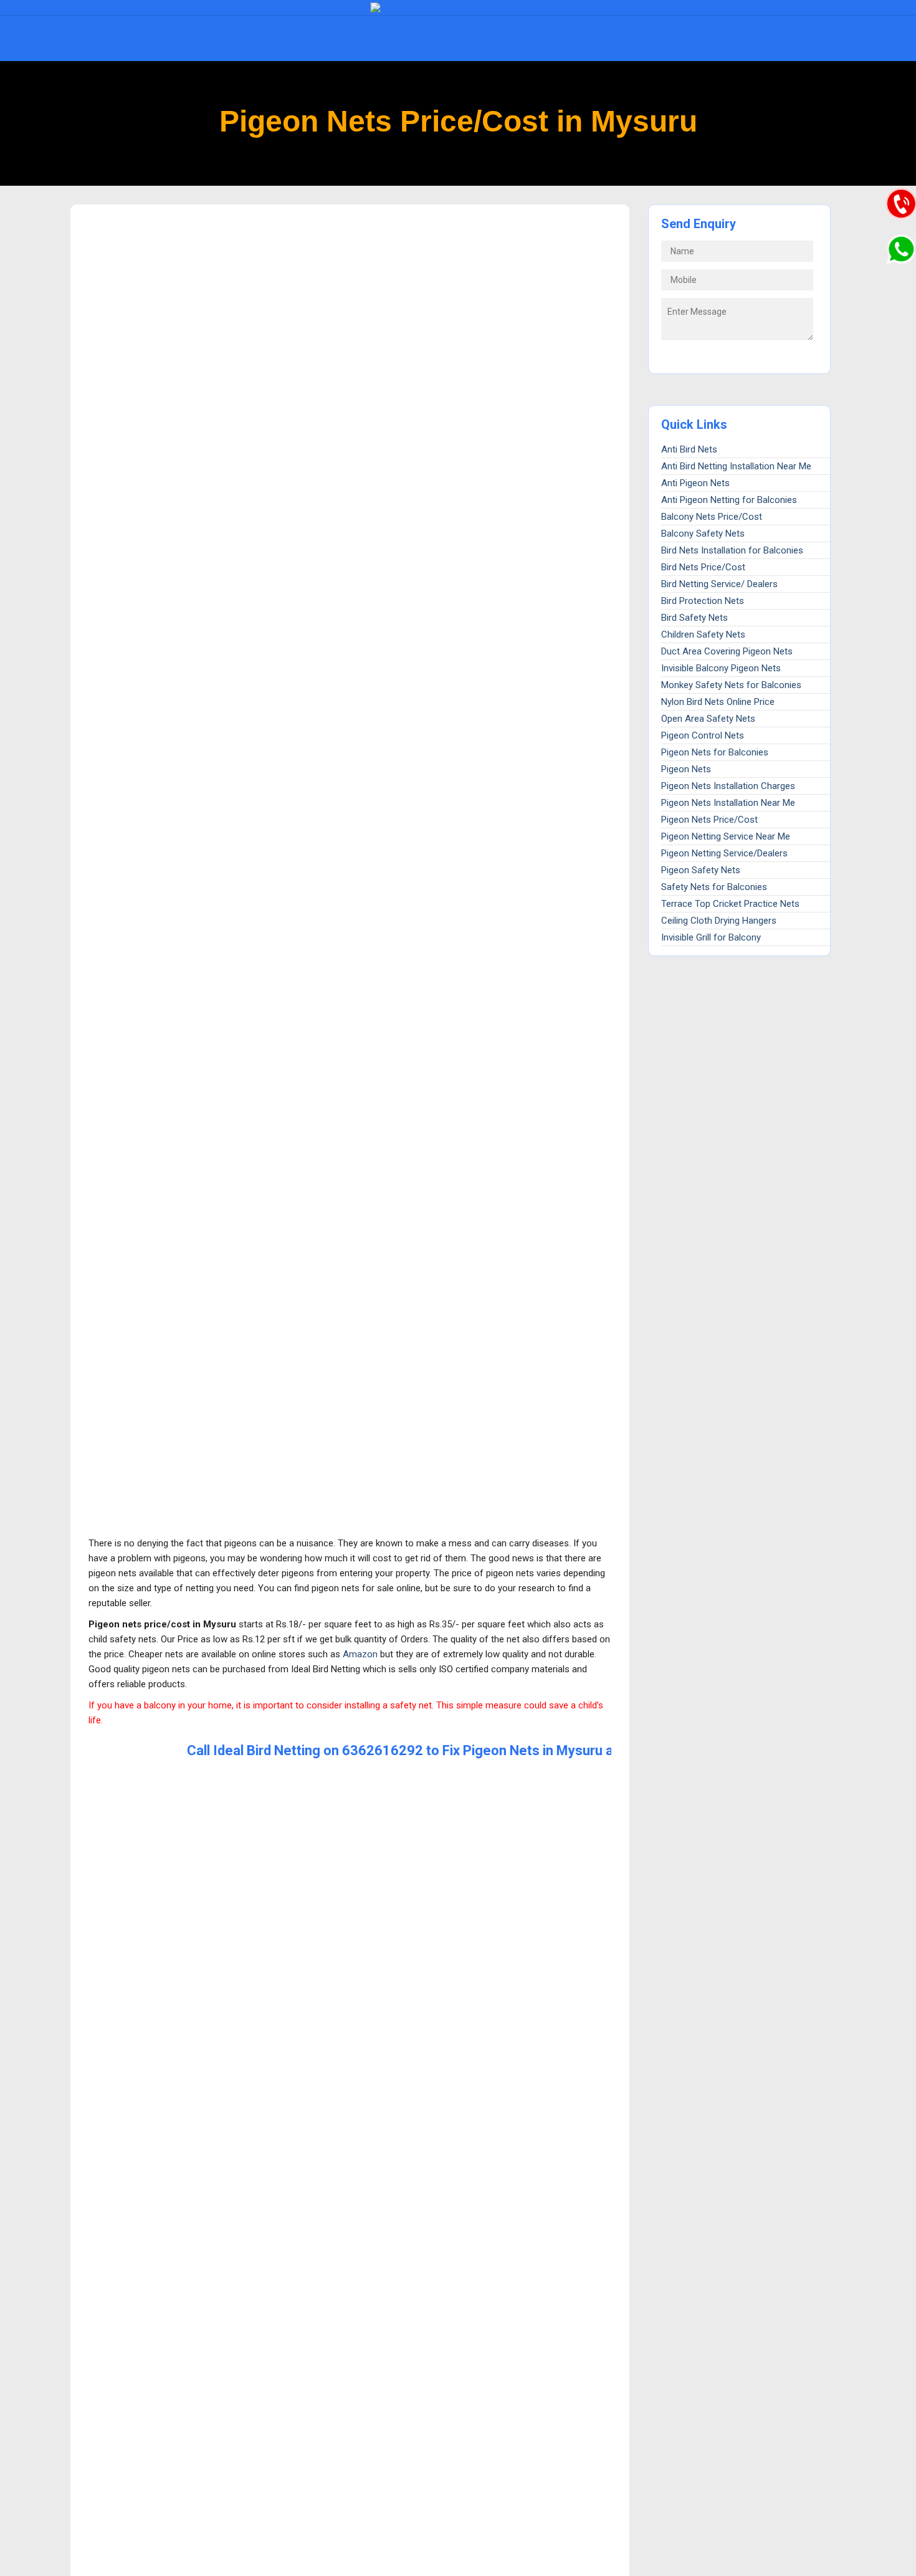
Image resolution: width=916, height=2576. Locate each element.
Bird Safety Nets (694, 618)
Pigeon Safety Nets (701, 870)
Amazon (360, 1654)
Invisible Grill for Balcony (711, 937)
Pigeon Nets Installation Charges (728, 786)
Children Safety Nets (703, 634)
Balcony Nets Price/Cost (712, 517)
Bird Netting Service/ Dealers (719, 584)
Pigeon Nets (686, 769)
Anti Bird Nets (689, 449)
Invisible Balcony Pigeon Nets (721, 668)
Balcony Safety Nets (703, 534)
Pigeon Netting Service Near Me (726, 836)
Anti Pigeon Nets (695, 483)
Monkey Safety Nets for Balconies (731, 685)
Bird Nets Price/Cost (703, 567)
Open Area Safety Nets (708, 719)
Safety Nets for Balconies (714, 887)
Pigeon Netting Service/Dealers (724, 853)
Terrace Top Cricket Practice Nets (730, 904)
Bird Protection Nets (703, 601)
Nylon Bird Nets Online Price (718, 702)
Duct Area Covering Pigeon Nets (727, 651)
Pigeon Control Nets (703, 735)
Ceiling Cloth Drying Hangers (719, 921)
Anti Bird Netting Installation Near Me (736, 466)
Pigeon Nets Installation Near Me (728, 803)
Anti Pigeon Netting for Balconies (729, 500)
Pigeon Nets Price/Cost (709, 820)
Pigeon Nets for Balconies (715, 752)
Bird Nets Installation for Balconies (732, 550)
